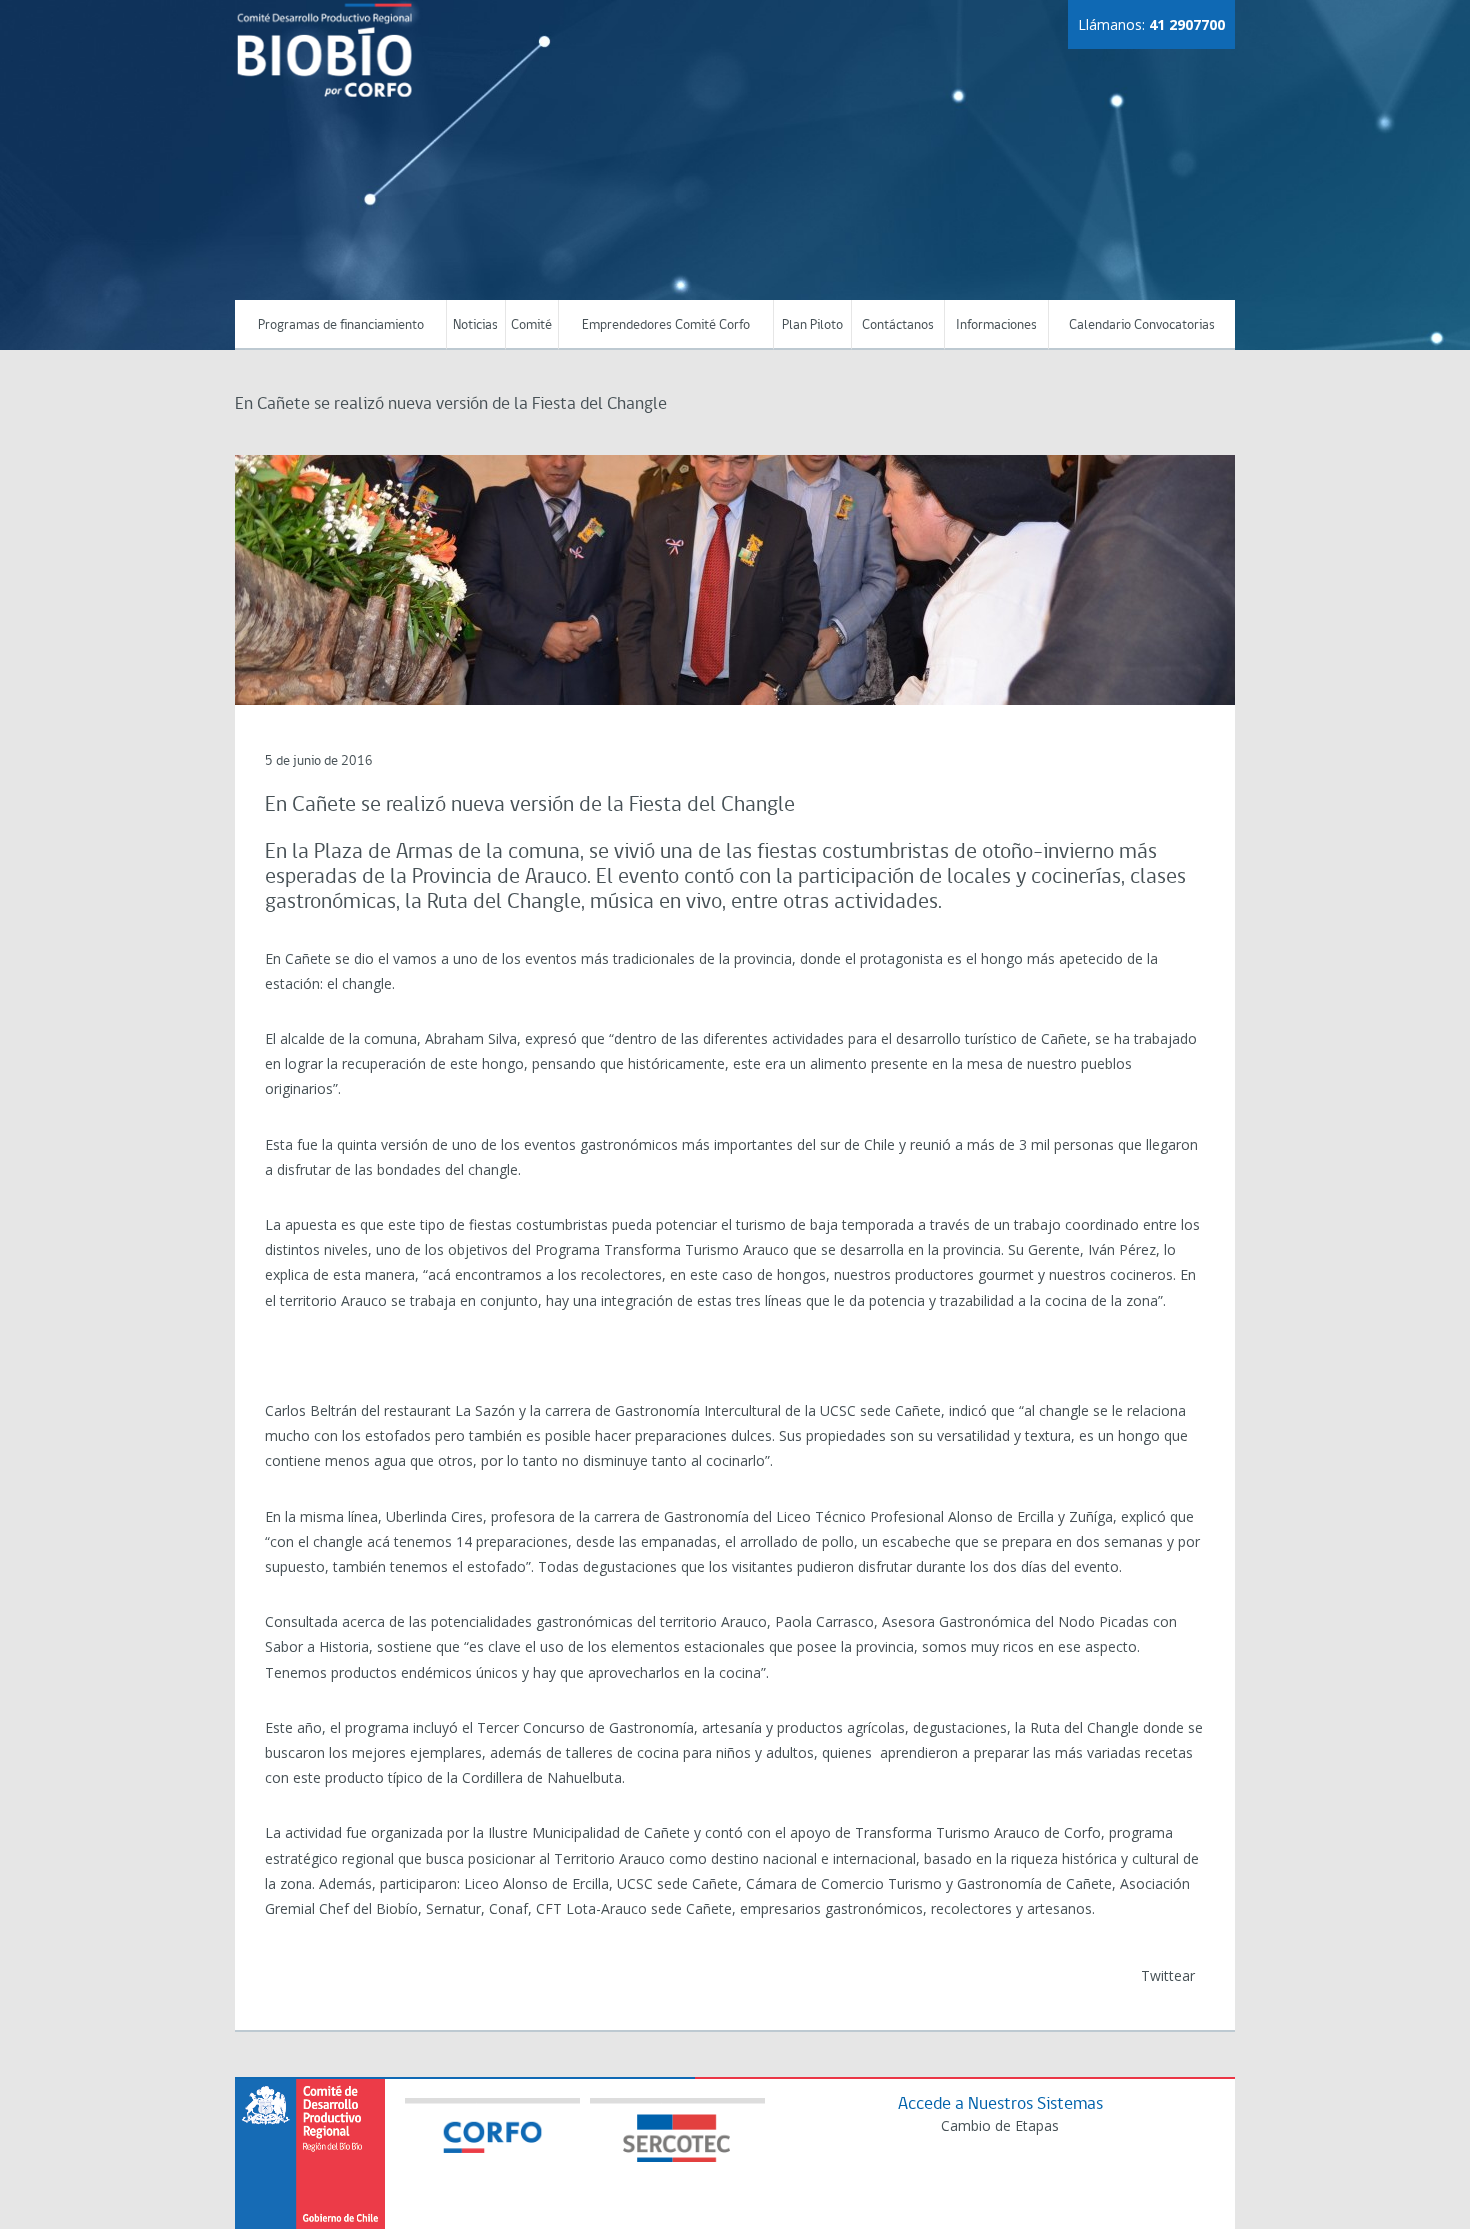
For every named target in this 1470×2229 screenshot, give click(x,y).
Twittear (1168, 1975)
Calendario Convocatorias (1142, 325)
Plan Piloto (812, 325)
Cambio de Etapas (1000, 2125)
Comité (531, 325)
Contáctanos (898, 325)
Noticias (475, 325)
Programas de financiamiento (341, 325)
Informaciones (996, 325)
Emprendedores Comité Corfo (666, 325)
